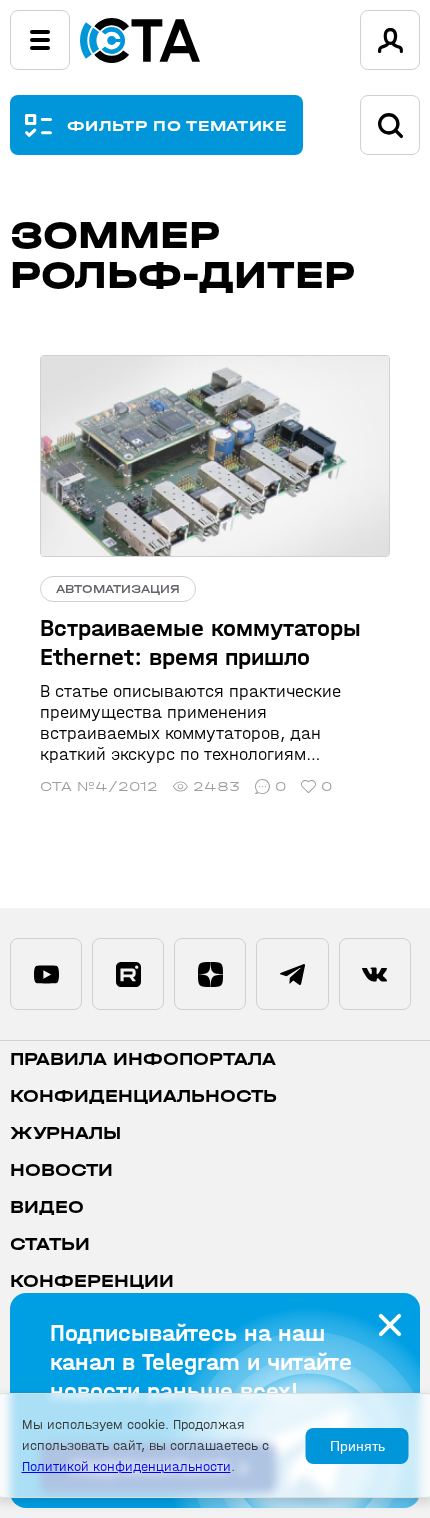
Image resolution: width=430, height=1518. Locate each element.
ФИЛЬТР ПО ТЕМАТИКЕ (177, 125)
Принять (357, 1446)
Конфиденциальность (143, 1096)
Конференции (92, 1281)
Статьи (50, 1244)
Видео (47, 1207)
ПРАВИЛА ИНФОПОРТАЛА (143, 1059)
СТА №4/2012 (99, 786)
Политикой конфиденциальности (126, 1466)
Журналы (65, 1133)
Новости (61, 1170)
